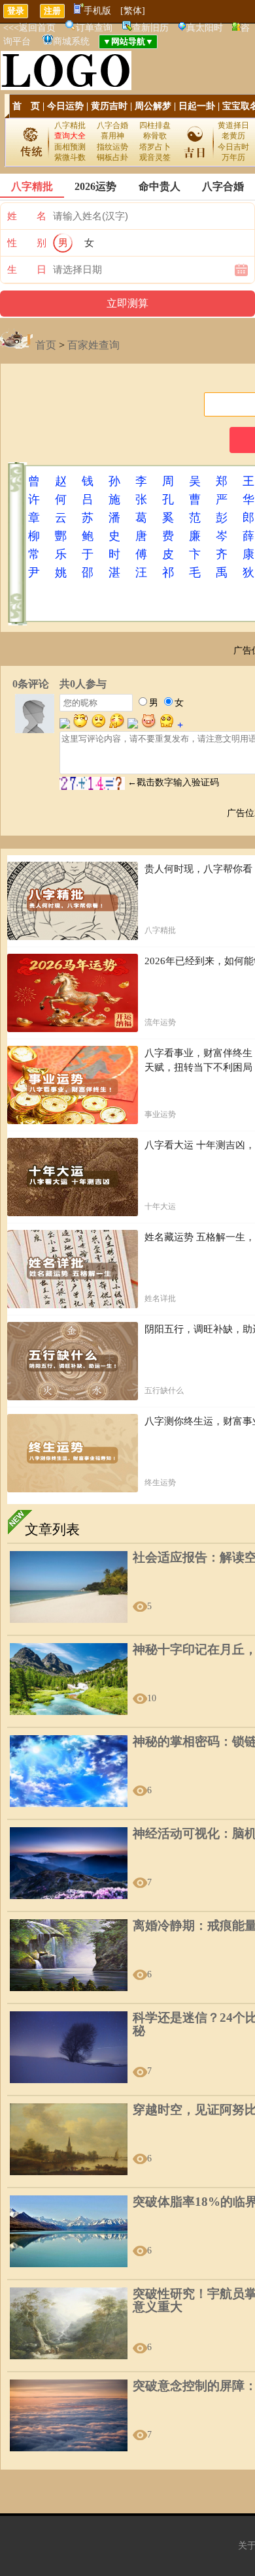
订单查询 (94, 28)
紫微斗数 (70, 157)
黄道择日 (233, 125)
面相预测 (70, 147)
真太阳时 (205, 28)
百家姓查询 (93, 345)
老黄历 (233, 136)
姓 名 (27, 216)
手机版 (97, 11)
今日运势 (65, 106)
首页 (46, 345)
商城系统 (71, 41)
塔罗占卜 (155, 147)
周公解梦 (153, 106)
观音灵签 (155, 157)
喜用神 (112, 136)
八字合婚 (112, 125)
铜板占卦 (112, 157)
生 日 (27, 270)
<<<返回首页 (29, 28)
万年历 (233, 157)
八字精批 (70, 125)
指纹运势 (112, 147)
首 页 (26, 106)
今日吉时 (233, 147)
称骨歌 (155, 136)
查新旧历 (150, 28)
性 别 (27, 243)
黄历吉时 (109, 106)
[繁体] (133, 11)
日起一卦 (197, 106)
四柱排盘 (155, 125)
